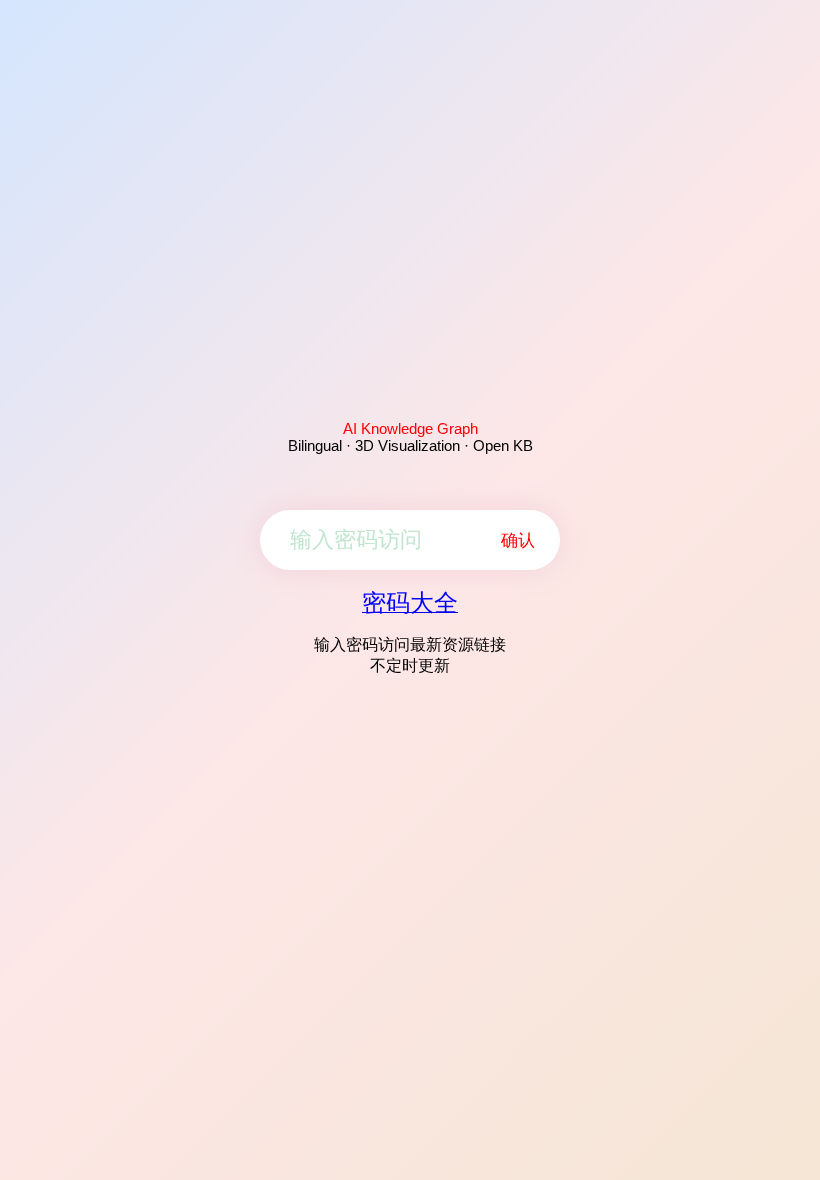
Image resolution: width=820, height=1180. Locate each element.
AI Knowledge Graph (410, 428)
